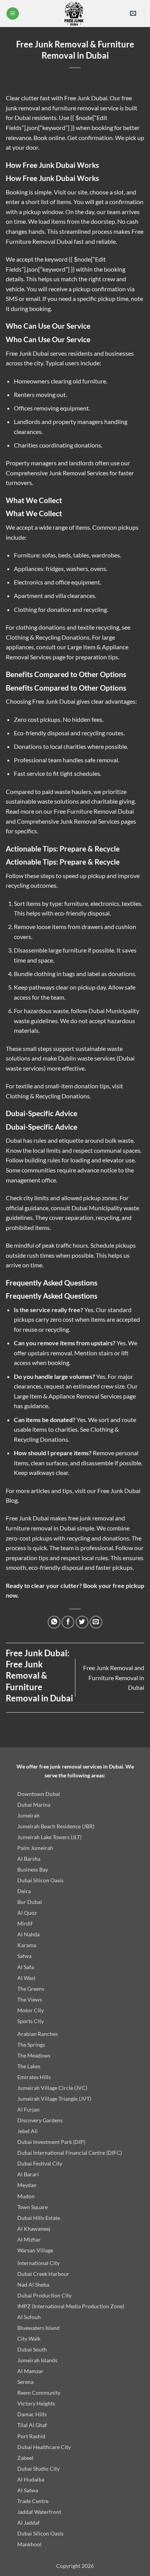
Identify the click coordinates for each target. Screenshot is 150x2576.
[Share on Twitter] (82, 1622)
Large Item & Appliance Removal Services (68, 1396)
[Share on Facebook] (68, 1622)
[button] (13, 14)
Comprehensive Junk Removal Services (57, 473)
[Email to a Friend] (96, 1622)
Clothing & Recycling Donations (48, 637)
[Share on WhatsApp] (54, 1622)
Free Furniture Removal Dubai (94, 811)
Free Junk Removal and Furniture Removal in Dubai (114, 1677)
